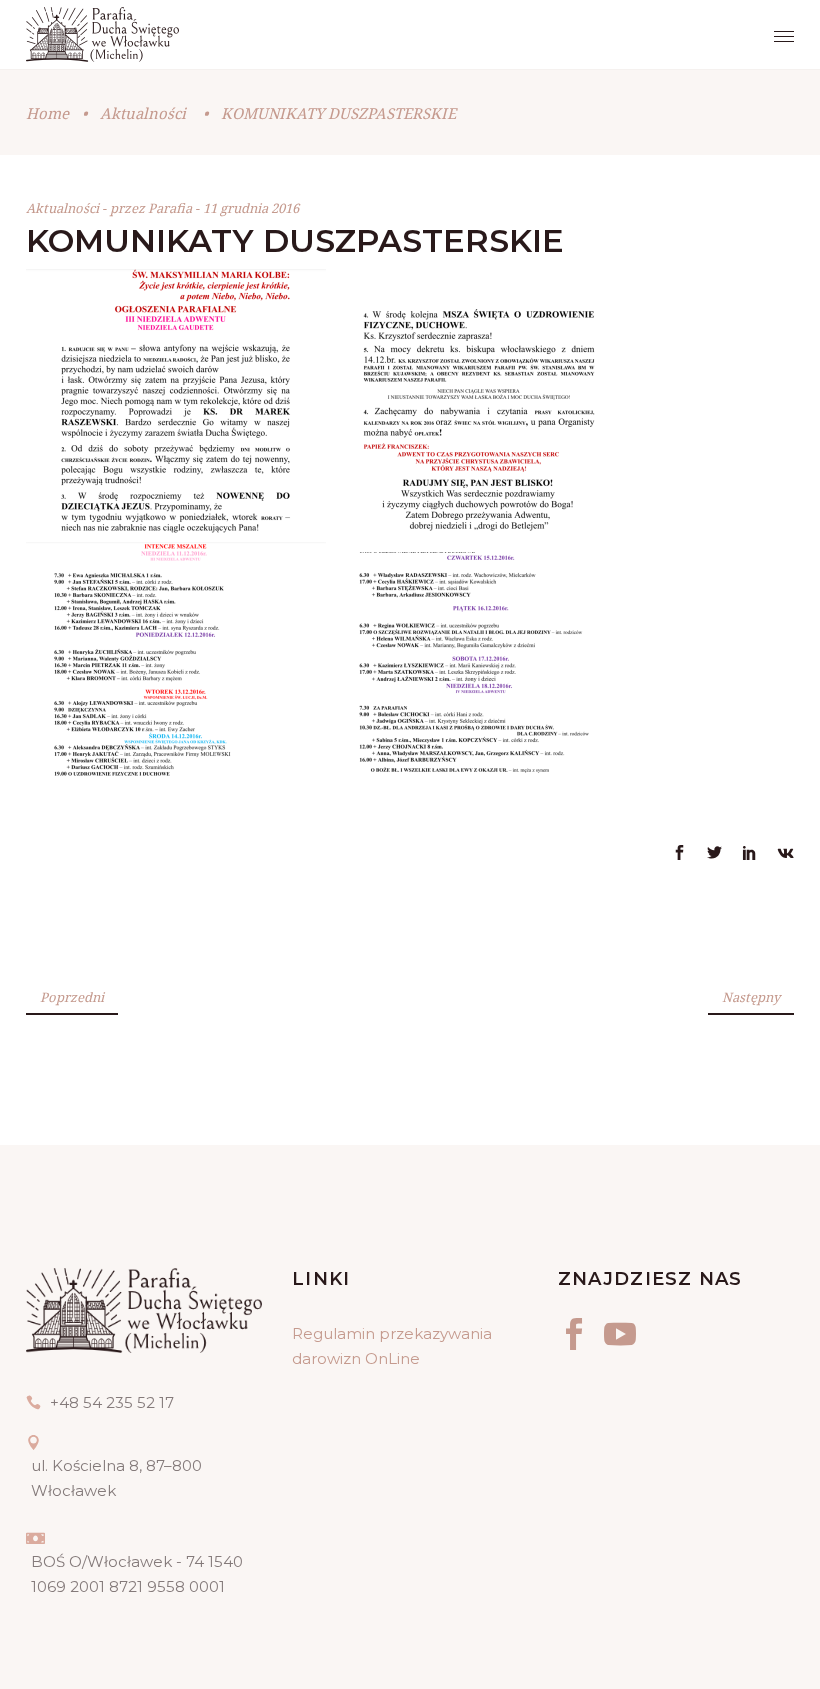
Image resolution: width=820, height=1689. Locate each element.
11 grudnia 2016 (251, 208)
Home (47, 113)
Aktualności (143, 113)
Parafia (171, 208)
